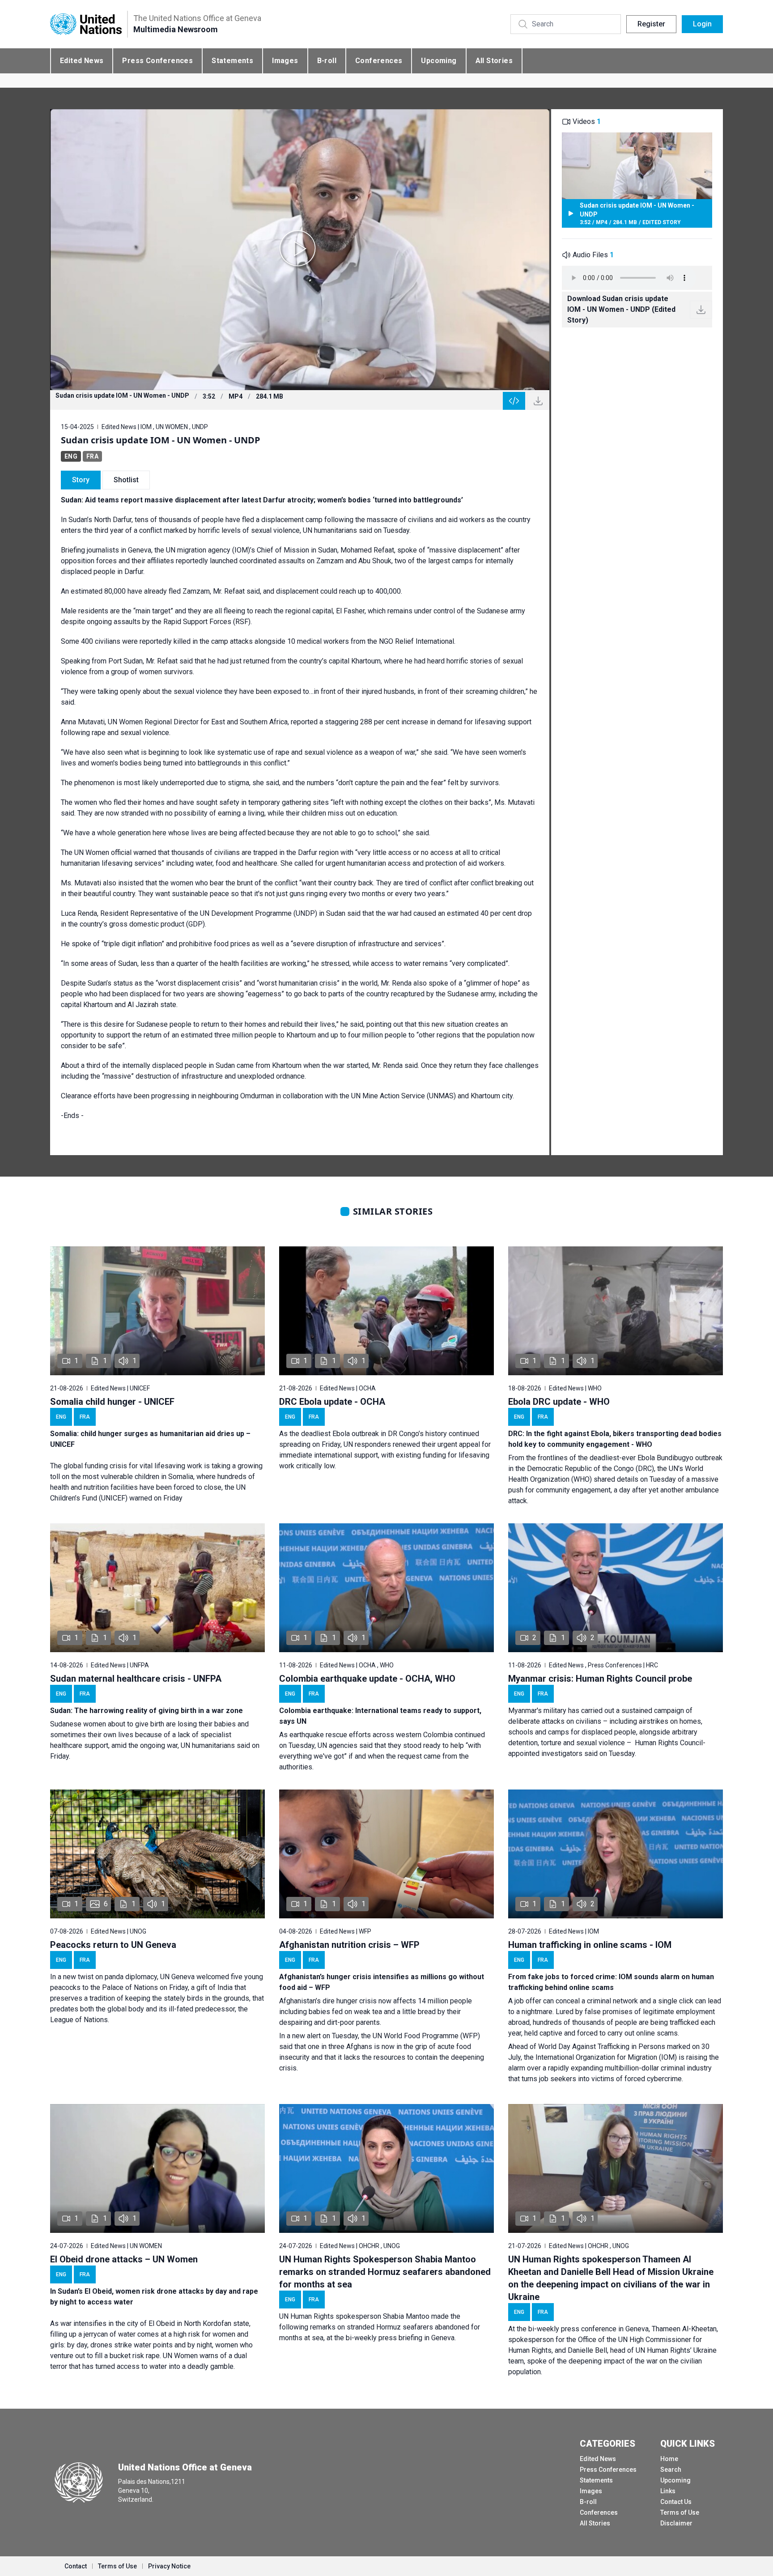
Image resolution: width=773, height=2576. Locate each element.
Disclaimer (676, 2523)
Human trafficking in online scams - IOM (590, 1945)
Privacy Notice (169, 2566)
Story (81, 480)
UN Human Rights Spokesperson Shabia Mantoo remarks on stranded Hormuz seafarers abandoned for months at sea (385, 2272)
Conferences (379, 61)
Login (702, 24)
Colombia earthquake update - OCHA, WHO (367, 1679)
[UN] (86, 24)
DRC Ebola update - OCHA (332, 1402)
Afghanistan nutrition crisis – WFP (349, 1945)
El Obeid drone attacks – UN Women (124, 2259)
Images (285, 61)
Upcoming (439, 61)
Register (651, 24)
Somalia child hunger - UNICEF (112, 1402)
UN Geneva (177, 1977)
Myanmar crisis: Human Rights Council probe (600, 1679)
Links (668, 2491)
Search (671, 2470)
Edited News (82, 61)
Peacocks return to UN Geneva (113, 1945)
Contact (76, 2566)
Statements (232, 61)
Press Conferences (157, 61)
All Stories (494, 61)
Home (669, 2459)
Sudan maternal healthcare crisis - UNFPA (136, 1679)
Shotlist (126, 480)
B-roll (327, 61)
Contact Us (676, 2502)
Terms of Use (680, 2512)
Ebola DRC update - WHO (559, 1402)
